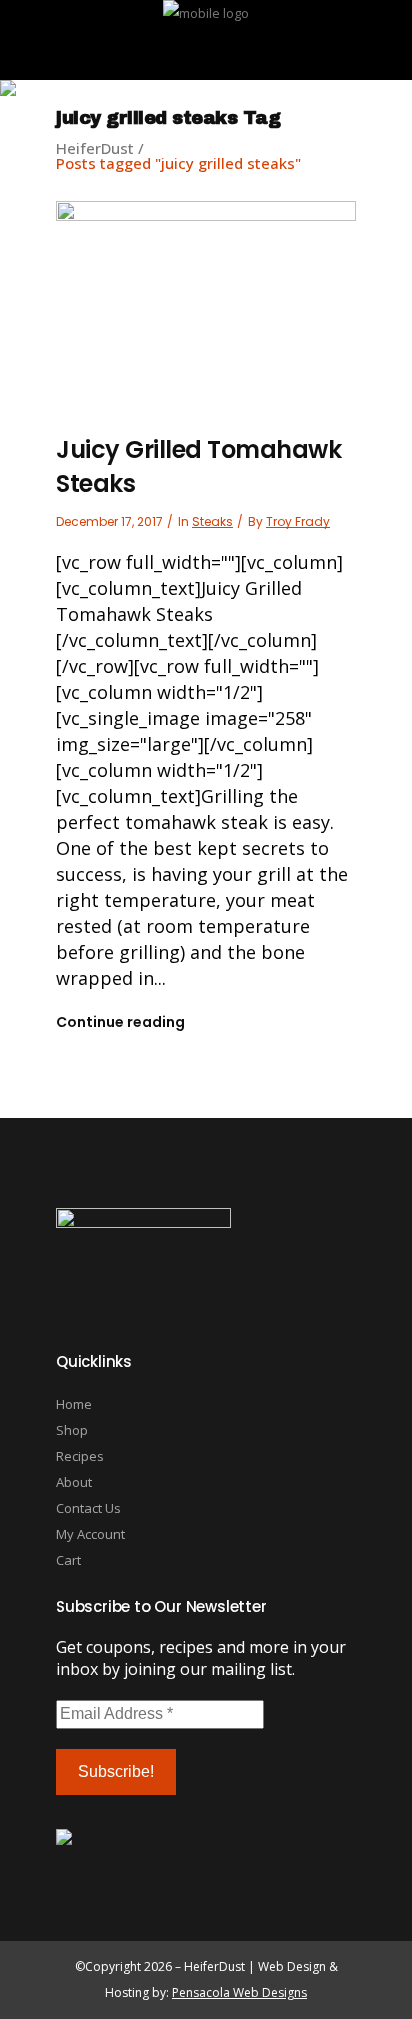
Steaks (212, 521)
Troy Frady (298, 521)
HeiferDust (95, 148)
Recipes (80, 1456)
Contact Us (88, 1508)
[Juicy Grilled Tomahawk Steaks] (206, 298)
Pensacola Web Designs (239, 1992)
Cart (68, 1560)
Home (74, 1404)
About (74, 1482)
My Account (90, 1534)
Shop (72, 1430)
